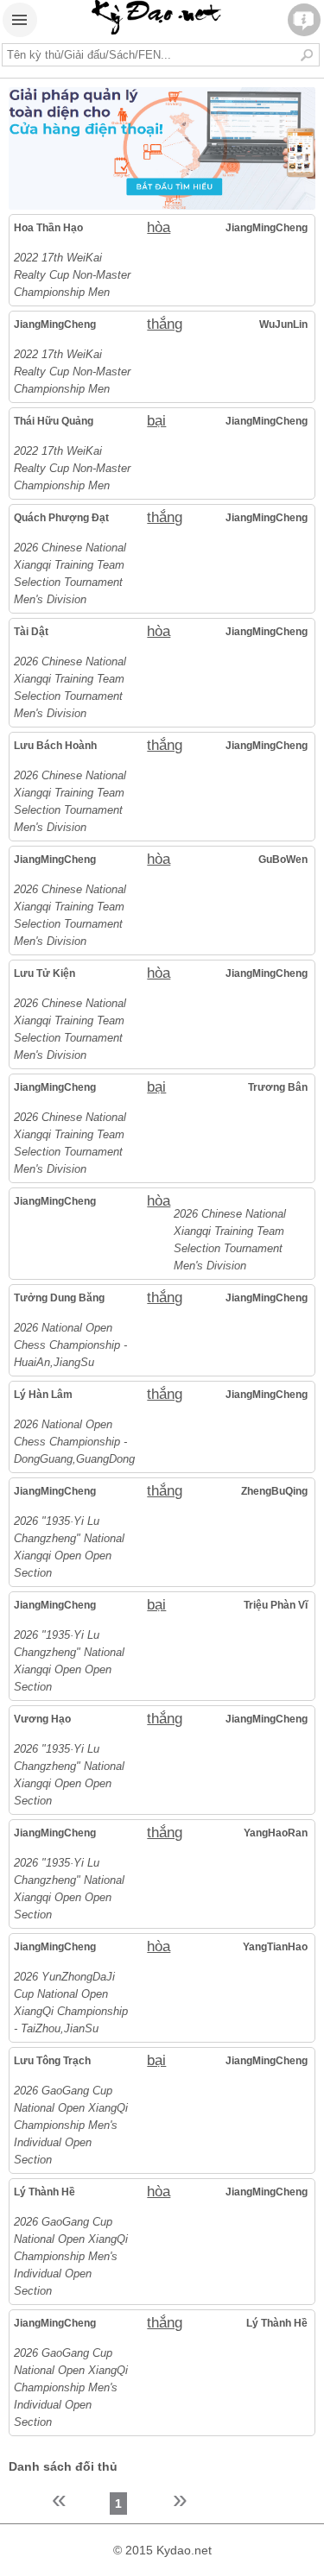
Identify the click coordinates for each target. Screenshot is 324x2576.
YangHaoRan (275, 1833)
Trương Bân (277, 1087)
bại (156, 421)
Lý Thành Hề (44, 2192)
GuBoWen (283, 860)
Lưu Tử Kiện (44, 973)
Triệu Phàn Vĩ (275, 1605)
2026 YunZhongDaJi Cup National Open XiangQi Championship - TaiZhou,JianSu (71, 2003)
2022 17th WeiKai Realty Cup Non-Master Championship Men (72, 275)
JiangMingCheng (266, 228)
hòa (159, 227)
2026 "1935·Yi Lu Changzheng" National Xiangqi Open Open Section (69, 1547)
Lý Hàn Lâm (43, 1395)
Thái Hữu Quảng (54, 421)
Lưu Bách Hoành (55, 746)
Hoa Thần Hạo (48, 228)
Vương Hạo (42, 1719)
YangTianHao (275, 1947)
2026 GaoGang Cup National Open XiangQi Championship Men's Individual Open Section (71, 2125)
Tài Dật (31, 632)
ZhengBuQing (274, 1491)
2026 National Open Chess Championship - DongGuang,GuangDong (73, 1442)
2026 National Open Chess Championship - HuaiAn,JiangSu (70, 1345)
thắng (160, 324)
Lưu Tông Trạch (52, 2061)
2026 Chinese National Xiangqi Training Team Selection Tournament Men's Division (70, 573)
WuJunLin (283, 324)
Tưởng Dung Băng (59, 1298)
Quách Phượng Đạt (61, 518)
